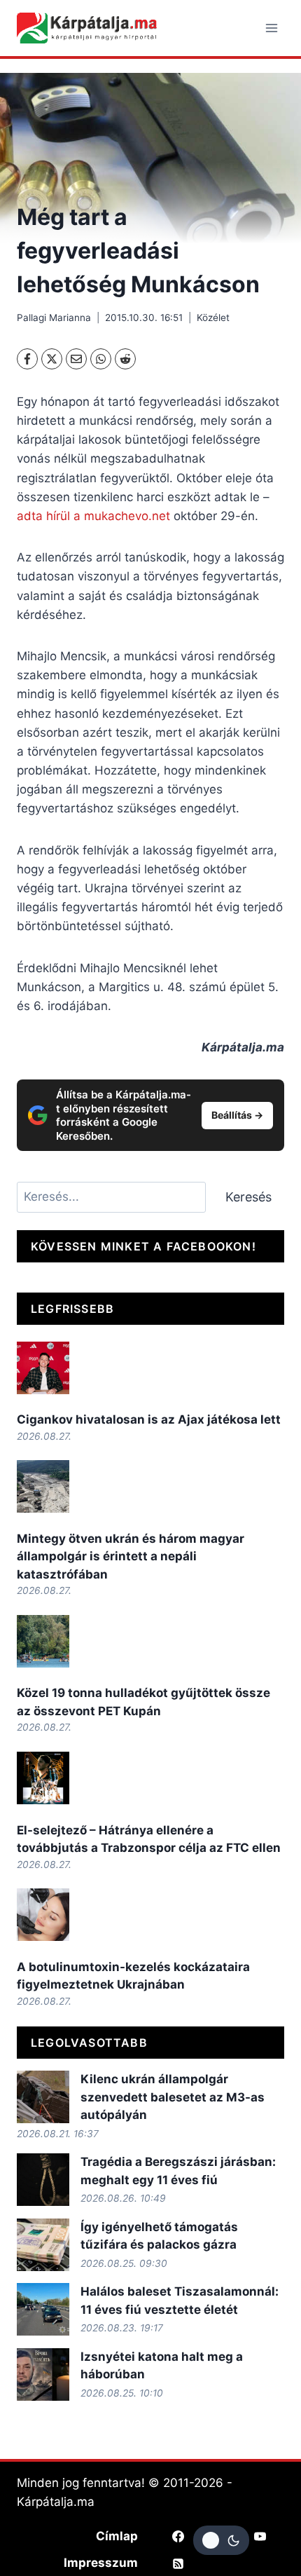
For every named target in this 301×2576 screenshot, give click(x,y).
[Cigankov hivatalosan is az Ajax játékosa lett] (43, 1368)
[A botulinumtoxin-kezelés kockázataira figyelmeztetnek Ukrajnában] (43, 1915)
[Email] (76, 359)
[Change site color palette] (221, 2540)
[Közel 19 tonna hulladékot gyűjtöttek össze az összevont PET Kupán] (43, 1641)
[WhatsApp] (101, 359)
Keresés (248, 1197)
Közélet (213, 318)
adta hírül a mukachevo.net (95, 516)
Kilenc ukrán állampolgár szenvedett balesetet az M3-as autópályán (173, 2097)
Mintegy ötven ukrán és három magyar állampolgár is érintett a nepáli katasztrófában (131, 1556)
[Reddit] (125, 359)
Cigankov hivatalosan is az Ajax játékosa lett (149, 1419)
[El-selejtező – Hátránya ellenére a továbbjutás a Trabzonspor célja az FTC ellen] (43, 1778)
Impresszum (101, 2563)
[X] (52, 359)
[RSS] (178, 2563)
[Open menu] (271, 28)
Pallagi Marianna (54, 318)
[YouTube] (260, 2536)
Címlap (117, 2536)
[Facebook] (27, 359)
